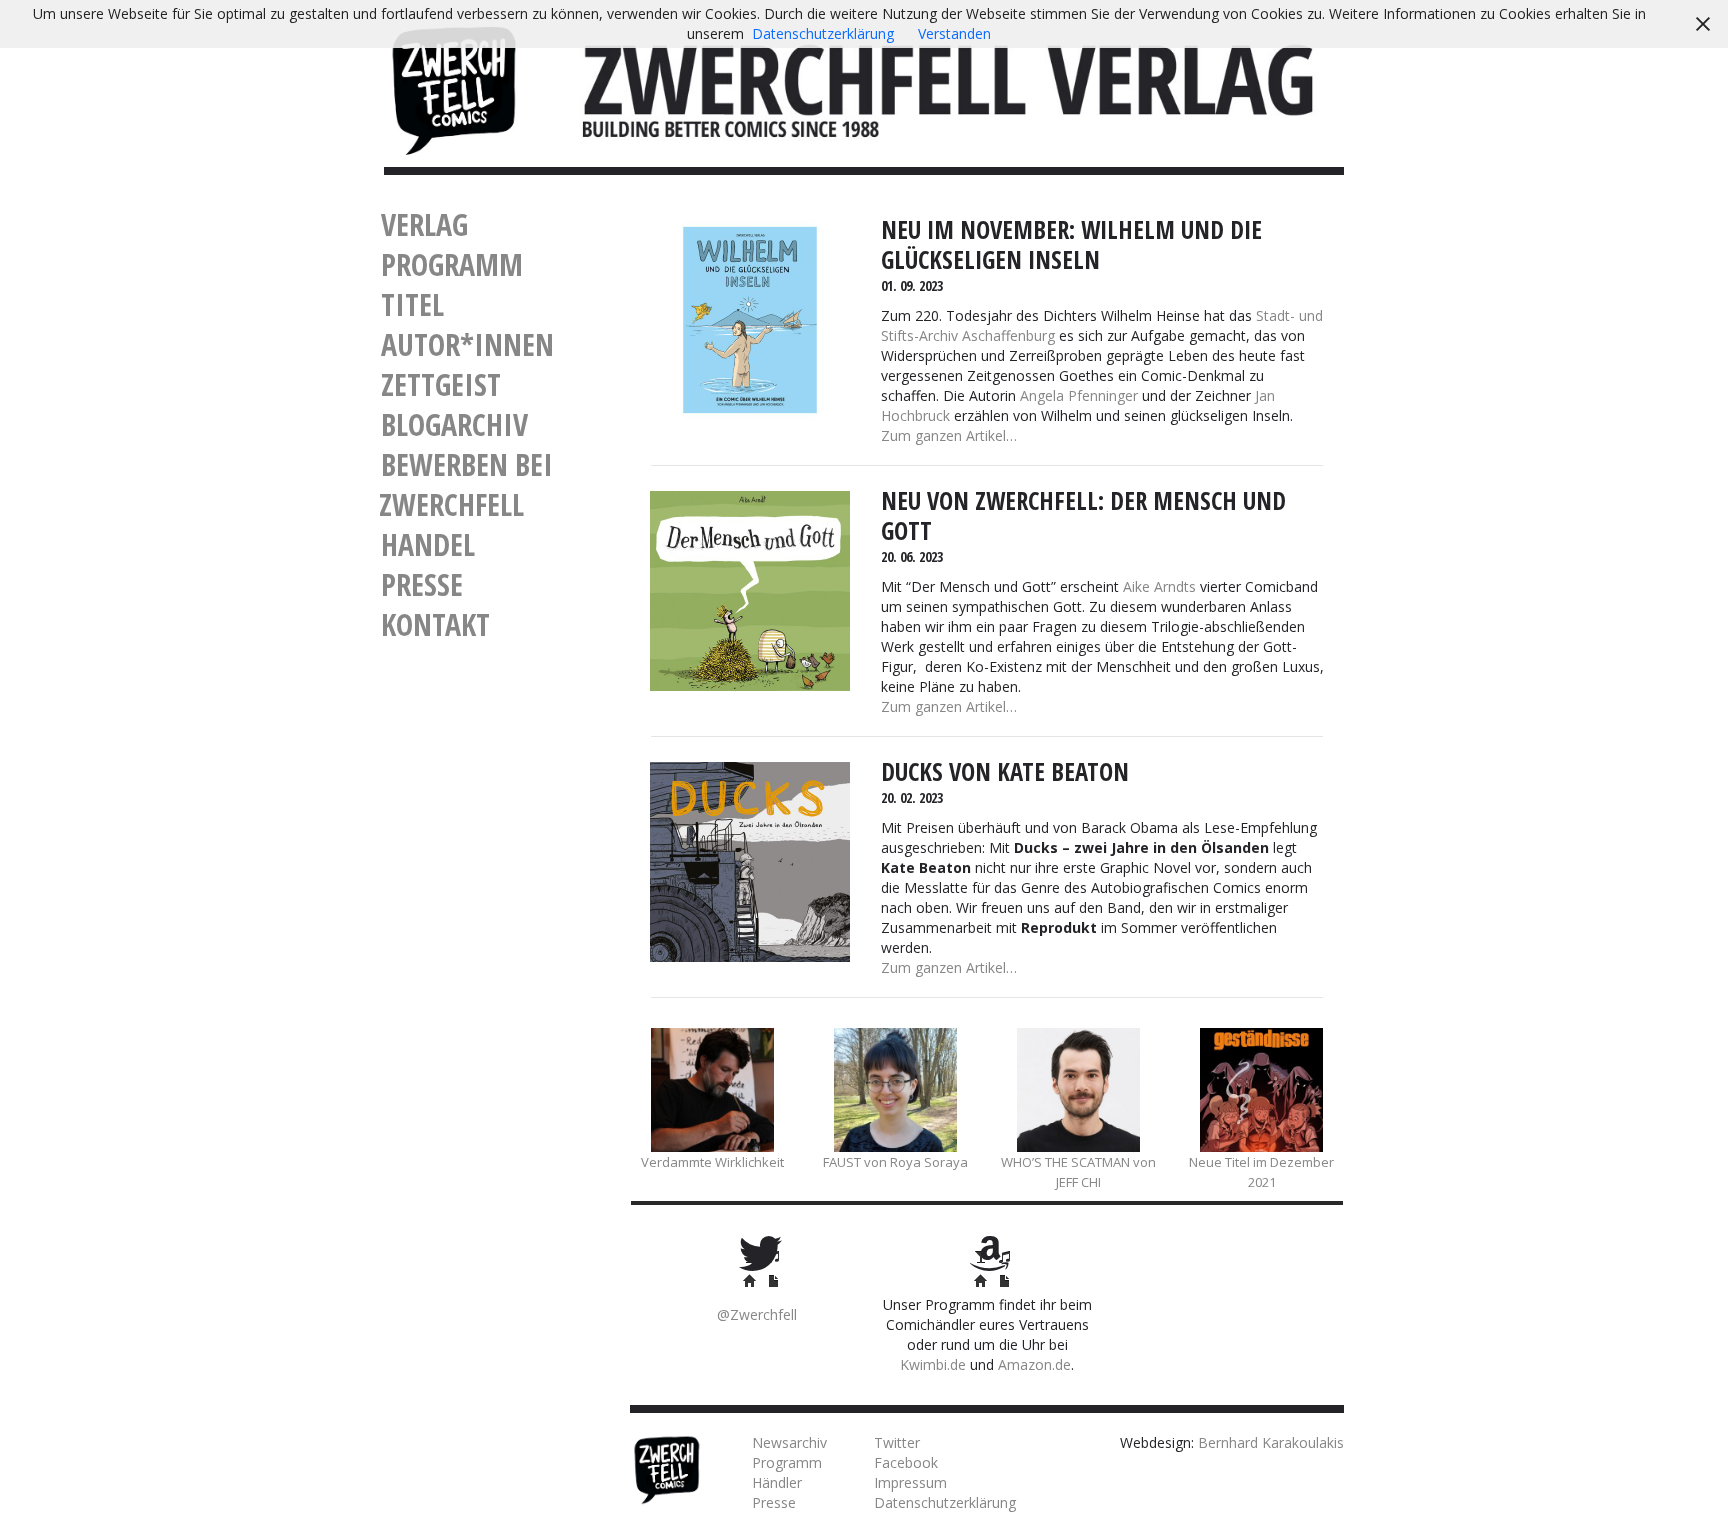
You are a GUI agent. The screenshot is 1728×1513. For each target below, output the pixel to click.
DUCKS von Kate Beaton (1005, 771)
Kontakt (435, 624)
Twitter (897, 1442)
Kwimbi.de (933, 1364)
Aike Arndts (1159, 586)
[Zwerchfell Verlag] (453, 88)
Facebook (906, 1462)
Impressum (910, 1482)
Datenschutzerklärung (945, 1502)
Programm (452, 264)
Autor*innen (467, 344)
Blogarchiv (454, 424)
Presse (422, 584)
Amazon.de (1034, 1364)
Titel (412, 304)
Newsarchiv (789, 1442)
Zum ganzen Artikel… (949, 435)
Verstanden (954, 33)
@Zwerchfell (757, 1314)
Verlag (424, 224)
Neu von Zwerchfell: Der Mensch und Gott (1083, 515)
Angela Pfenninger (1079, 395)
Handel (428, 544)
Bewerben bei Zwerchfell (466, 484)
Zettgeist (441, 384)
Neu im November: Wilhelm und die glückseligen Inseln (1071, 244)
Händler (777, 1482)
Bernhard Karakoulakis (1271, 1442)
